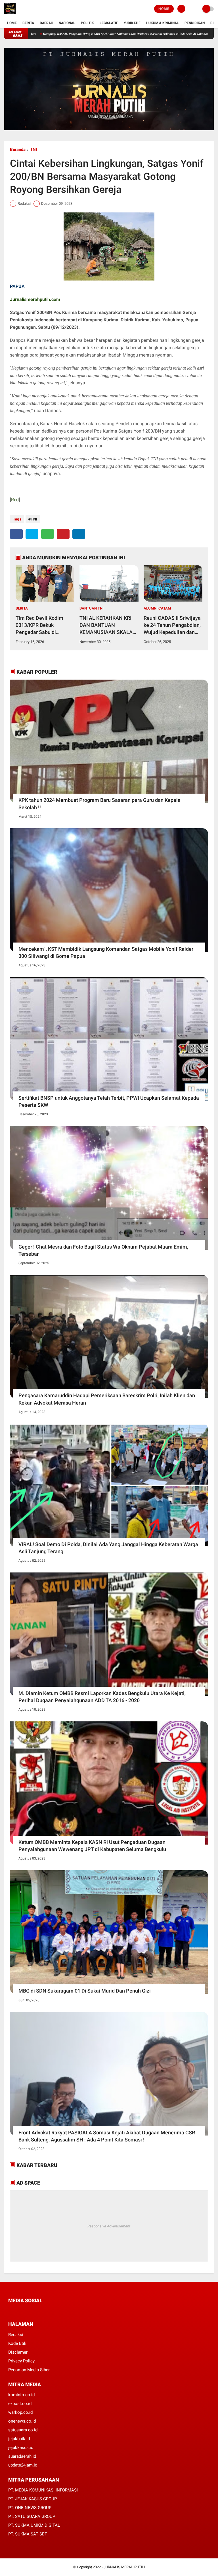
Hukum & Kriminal (163, 23)
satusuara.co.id (23, 2430)
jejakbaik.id (19, 2439)
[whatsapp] (48, 534)
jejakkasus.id (21, 2448)
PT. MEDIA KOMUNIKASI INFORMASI (43, 2490)
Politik (87, 23)
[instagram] (41, 2311)
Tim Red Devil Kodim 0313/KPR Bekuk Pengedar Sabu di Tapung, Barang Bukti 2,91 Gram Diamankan (41, 625)
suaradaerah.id (22, 2456)
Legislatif (109, 23)
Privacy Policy (21, 2361)
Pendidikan (195, 23)
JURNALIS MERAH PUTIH (124, 2567)
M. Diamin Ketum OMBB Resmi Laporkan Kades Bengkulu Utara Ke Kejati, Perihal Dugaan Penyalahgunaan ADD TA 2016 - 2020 (102, 1697)
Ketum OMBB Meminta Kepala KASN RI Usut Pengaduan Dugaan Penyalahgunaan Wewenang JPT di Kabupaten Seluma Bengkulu (92, 1846)
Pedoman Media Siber (29, 2370)
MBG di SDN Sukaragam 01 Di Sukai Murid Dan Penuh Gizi (85, 1991)
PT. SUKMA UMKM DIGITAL (34, 2525)
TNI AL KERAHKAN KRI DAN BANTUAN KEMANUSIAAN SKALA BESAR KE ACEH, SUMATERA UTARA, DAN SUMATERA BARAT (108, 625)
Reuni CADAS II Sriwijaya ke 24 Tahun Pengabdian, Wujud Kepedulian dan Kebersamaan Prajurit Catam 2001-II (172, 625)
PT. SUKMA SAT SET (28, 2534)
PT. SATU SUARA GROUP (32, 2516)
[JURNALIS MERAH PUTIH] (10, 14)
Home (164, 9)
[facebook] (16, 534)
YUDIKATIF (132, 23)
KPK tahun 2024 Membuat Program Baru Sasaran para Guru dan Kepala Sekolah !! (99, 804)
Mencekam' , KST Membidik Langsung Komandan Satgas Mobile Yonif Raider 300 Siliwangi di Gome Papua (106, 952)
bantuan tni (92, 608)
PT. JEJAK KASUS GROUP (33, 2499)
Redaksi (16, 2335)
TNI (33, 149)
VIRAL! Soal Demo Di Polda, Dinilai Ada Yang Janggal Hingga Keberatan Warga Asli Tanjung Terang (108, 1548)
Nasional (67, 23)
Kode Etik (17, 2343)
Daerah (46, 23)
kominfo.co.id (21, 2395)
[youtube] (48, 2311)
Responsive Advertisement (109, 2226)
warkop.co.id (20, 2412)
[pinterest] (63, 534)
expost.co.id (20, 2404)
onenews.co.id (22, 2421)
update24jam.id (23, 2465)
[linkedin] (79, 534)
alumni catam (157, 608)
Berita (28, 23)
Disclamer (18, 2352)
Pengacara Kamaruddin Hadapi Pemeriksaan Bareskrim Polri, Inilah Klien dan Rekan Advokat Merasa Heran (107, 1399)
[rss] (64, 2311)
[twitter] (32, 534)
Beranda (18, 149)
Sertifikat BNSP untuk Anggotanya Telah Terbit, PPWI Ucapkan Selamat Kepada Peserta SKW (109, 1101)
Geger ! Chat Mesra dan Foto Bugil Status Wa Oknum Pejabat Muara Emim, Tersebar (103, 1250)
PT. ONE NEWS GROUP (30, 2508)
